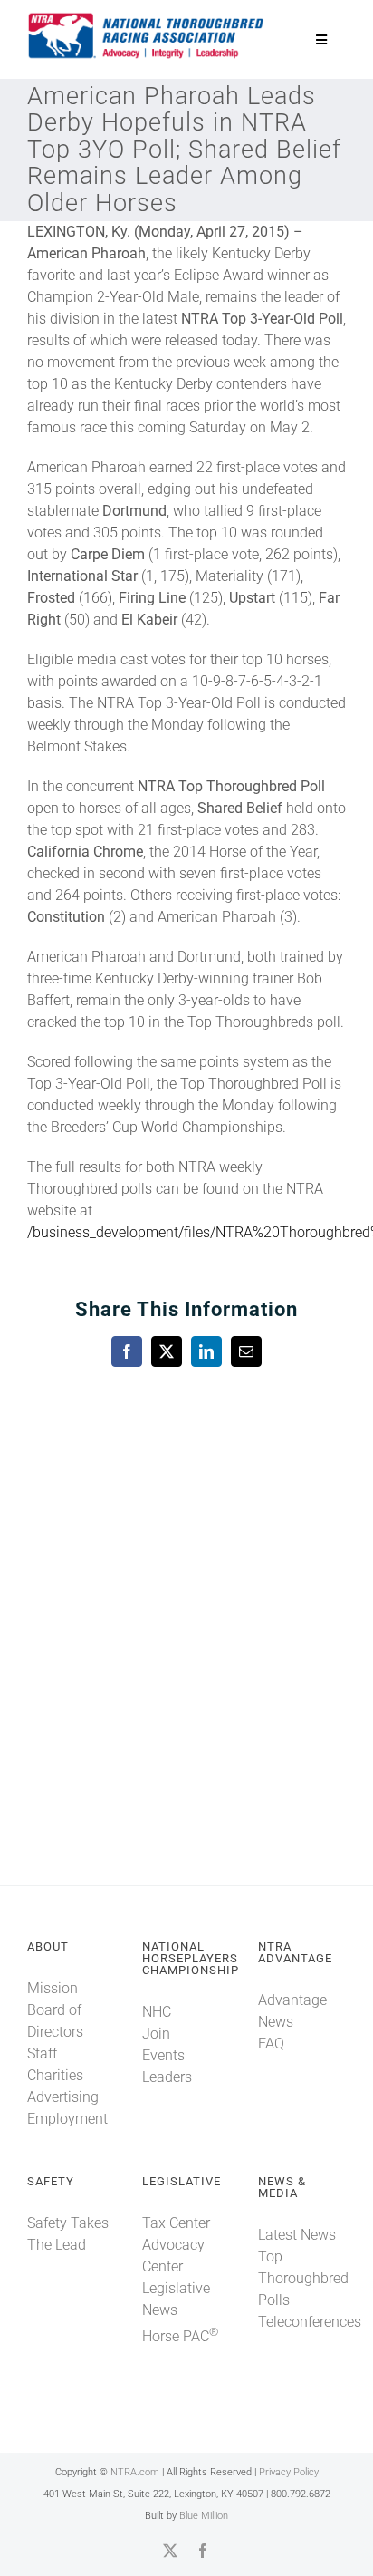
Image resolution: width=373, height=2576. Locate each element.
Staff (42, 2053)
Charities (55, 2075)
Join (156, 2034)
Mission (53, 1988)
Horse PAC (180, 2336)
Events (163, 2055)
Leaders (167, 2077)
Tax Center (176, 2223)
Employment (67, 2119)
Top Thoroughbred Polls (303, 2278)
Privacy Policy (289, 2472)
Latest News (297, 2235)
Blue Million (204, 2516)
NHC (157, 2012)
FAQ (271, 2043)
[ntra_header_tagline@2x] (147, 18)
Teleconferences (310, 2322)
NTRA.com (135, 2472)
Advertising (63, 2097)
